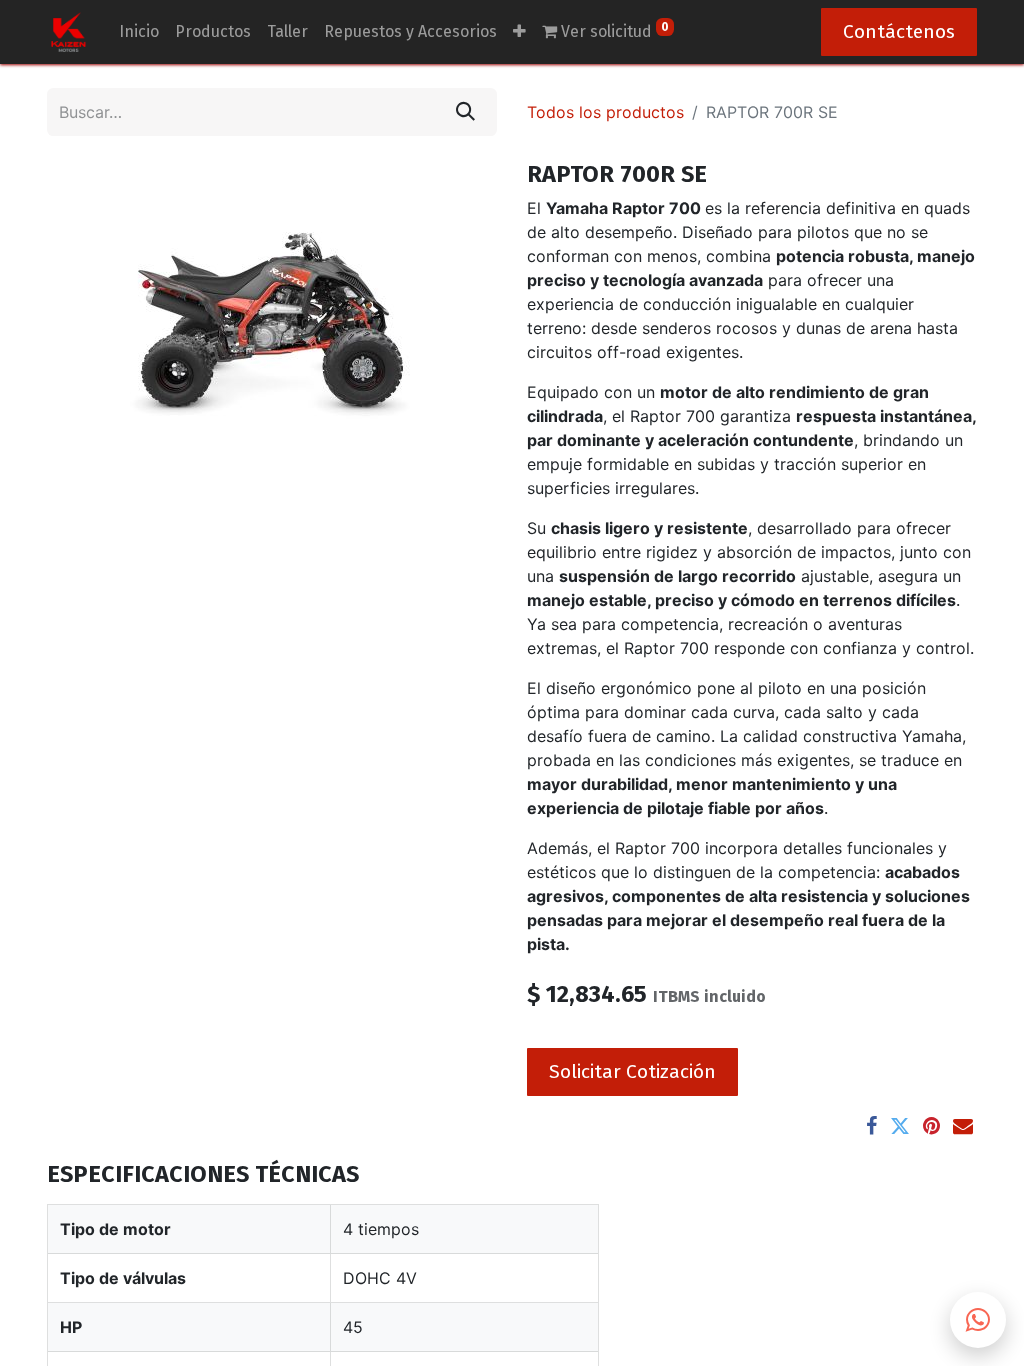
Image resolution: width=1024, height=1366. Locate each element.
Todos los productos (605, 112)
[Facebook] (871, 1126)
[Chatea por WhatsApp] (978, 1320)
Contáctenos (899, 31)
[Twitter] (900, 1126)
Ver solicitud (613, 30)
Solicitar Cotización (632, 1071)
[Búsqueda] (465, 112)
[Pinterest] (931, 1126)
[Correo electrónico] (963, 1126)
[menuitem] (139, 32)
